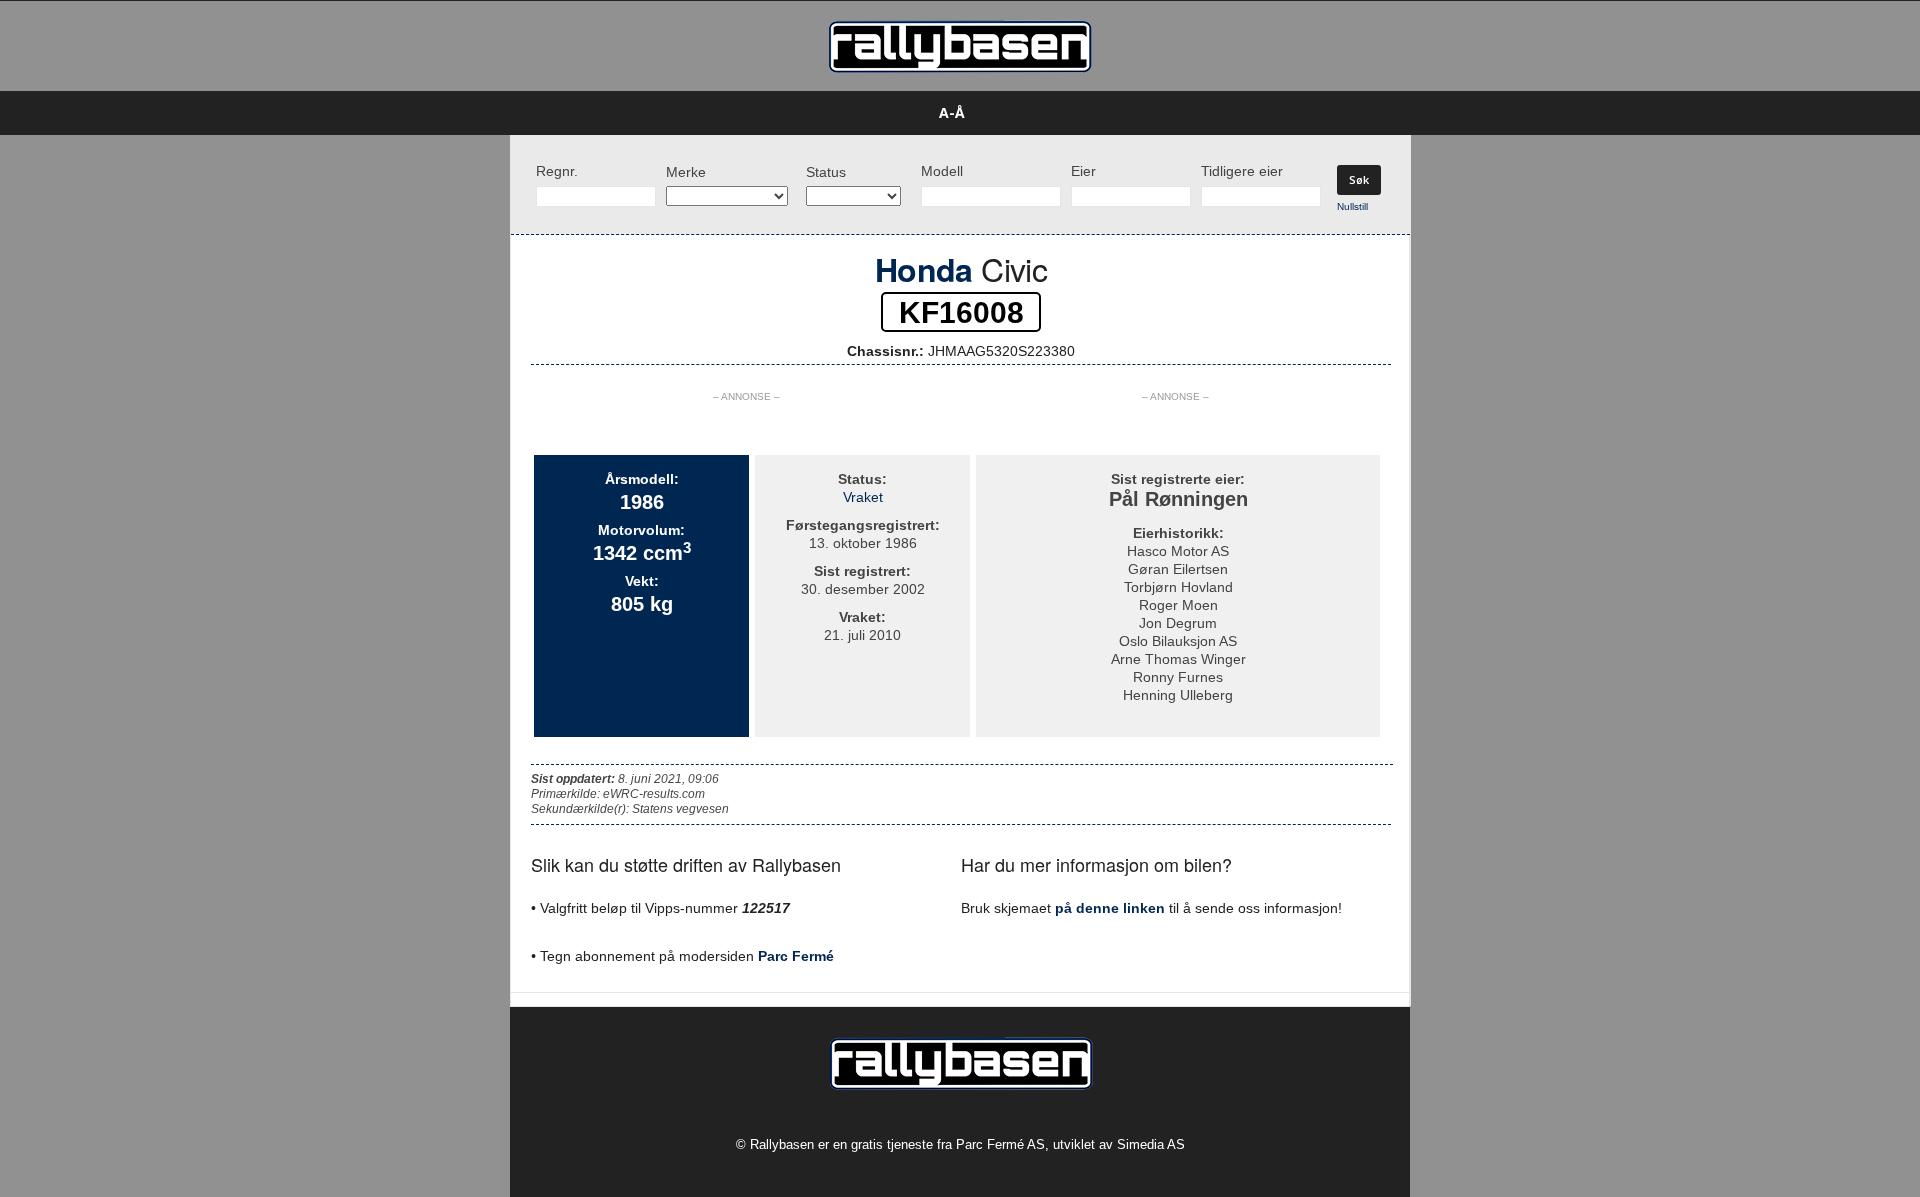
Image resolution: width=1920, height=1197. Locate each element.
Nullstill (1352, 206)
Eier (1083, 171)
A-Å (952, 112)
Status (826, 172)
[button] (1441, 113)
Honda (924, 269)
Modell (942, 171)
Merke (686, 172)
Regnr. (557, 171)
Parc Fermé (796, 956)
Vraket (863, 497)
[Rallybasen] (960, 46)
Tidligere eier (1242, 171)
